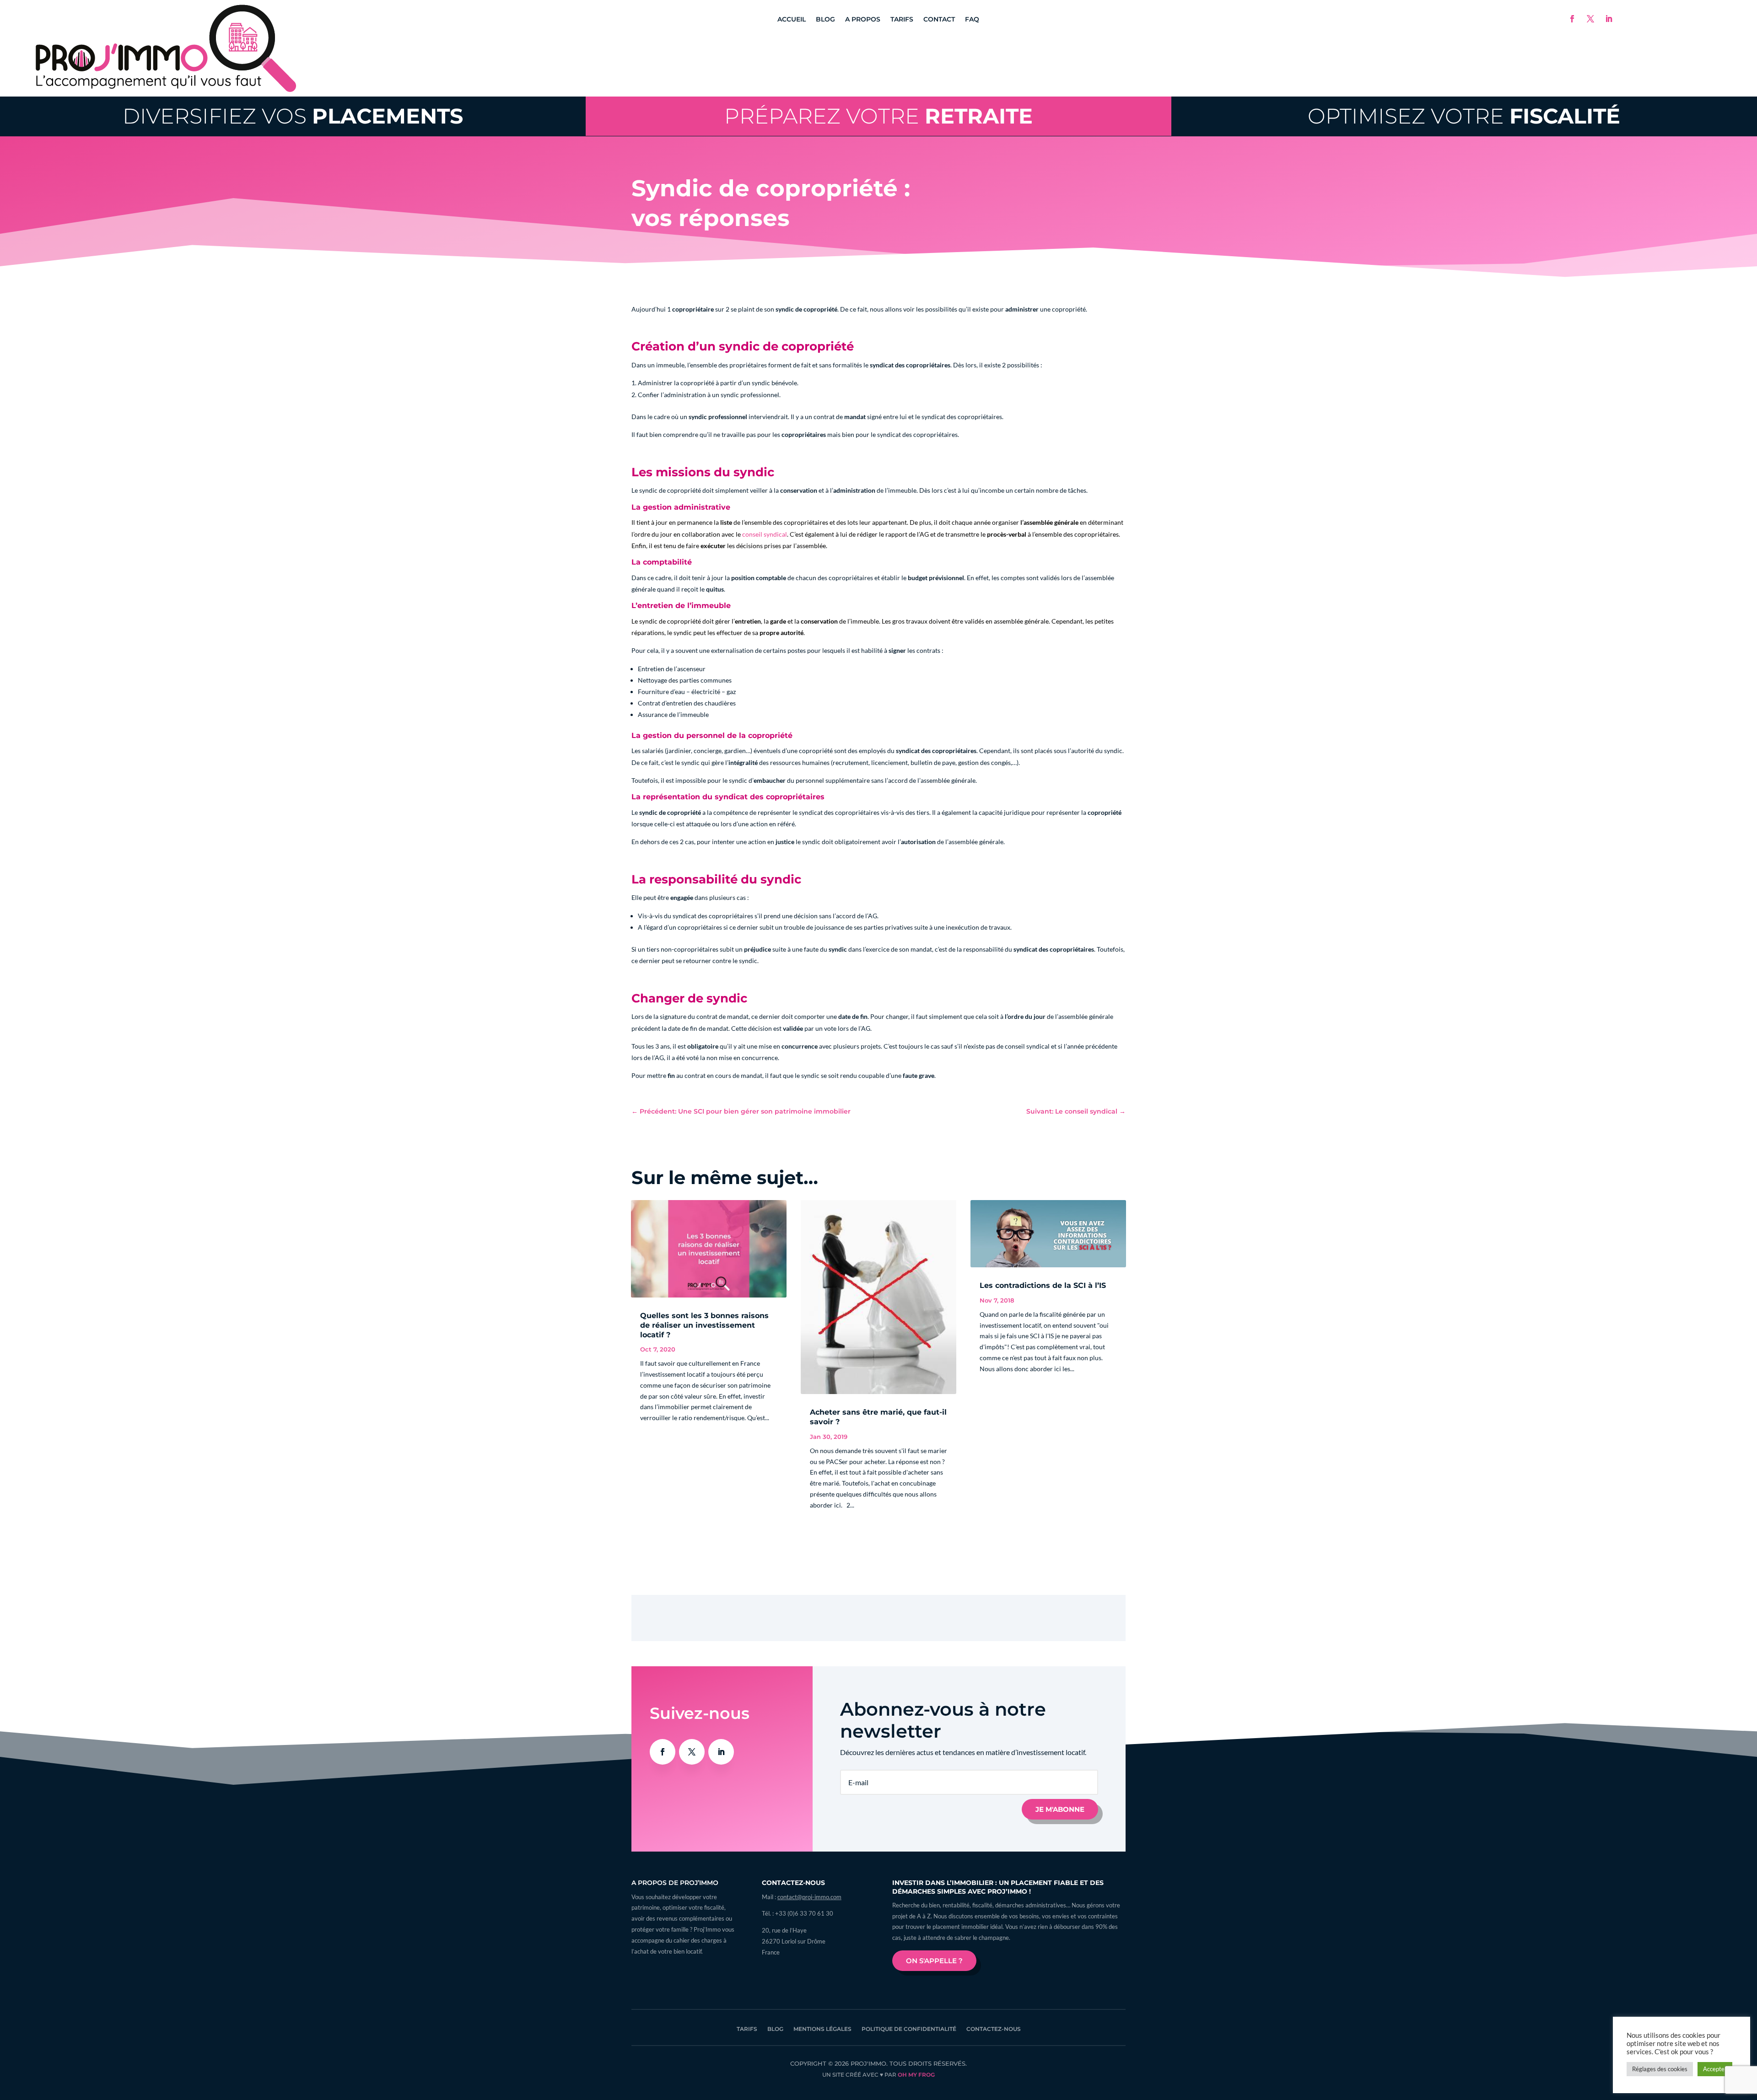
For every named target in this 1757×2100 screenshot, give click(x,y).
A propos (863, 20)
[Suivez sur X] (1590, 19)
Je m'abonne (1060, 1809)
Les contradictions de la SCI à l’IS (1043, 1285)
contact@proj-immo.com (809, 1897)
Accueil (792, 20)
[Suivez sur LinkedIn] (1609, 19)
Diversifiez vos (293, 116)
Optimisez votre (1464, 116)
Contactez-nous (994, 2029)
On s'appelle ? (934, 1961)
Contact (939, 20)
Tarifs (902, 20)
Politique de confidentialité (909, 2029)
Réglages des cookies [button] (1660, 2069)
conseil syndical (765, 534)
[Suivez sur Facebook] (1572, 19)
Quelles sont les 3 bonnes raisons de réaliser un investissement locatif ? (704, 1325)
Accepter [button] (1715, 2069)
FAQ (972, 20)
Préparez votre (878, 116)
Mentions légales (822, 2029)
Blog (825, 20)
